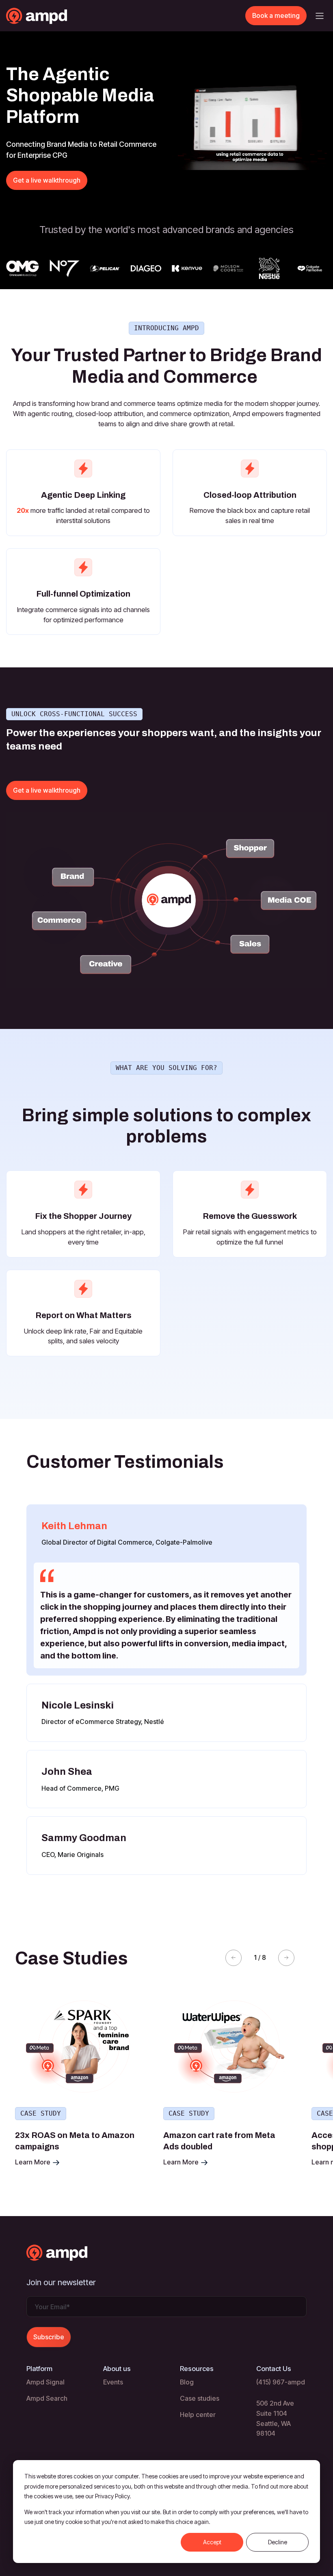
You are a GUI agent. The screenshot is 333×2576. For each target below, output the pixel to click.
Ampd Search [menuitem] (47, 2398)
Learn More (34, 2162)
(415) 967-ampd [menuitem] (281, 2382)
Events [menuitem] (113, 2382)
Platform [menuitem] (39, 2369)
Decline (278, 2542)
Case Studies (71, 1958)
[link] (53, 15)
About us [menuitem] (117, 2369)
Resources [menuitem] (197, 2369)
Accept (212, 2542)
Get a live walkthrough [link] (47, 180)
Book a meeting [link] (276, 15)
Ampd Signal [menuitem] (45, 2382)
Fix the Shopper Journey (83, 1216)
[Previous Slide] (234, 1958)
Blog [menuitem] (187, 2382)
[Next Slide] (286, 1958)
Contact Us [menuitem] (274, 2369)
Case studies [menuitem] (200, 2398)
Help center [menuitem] (198, 2415)
